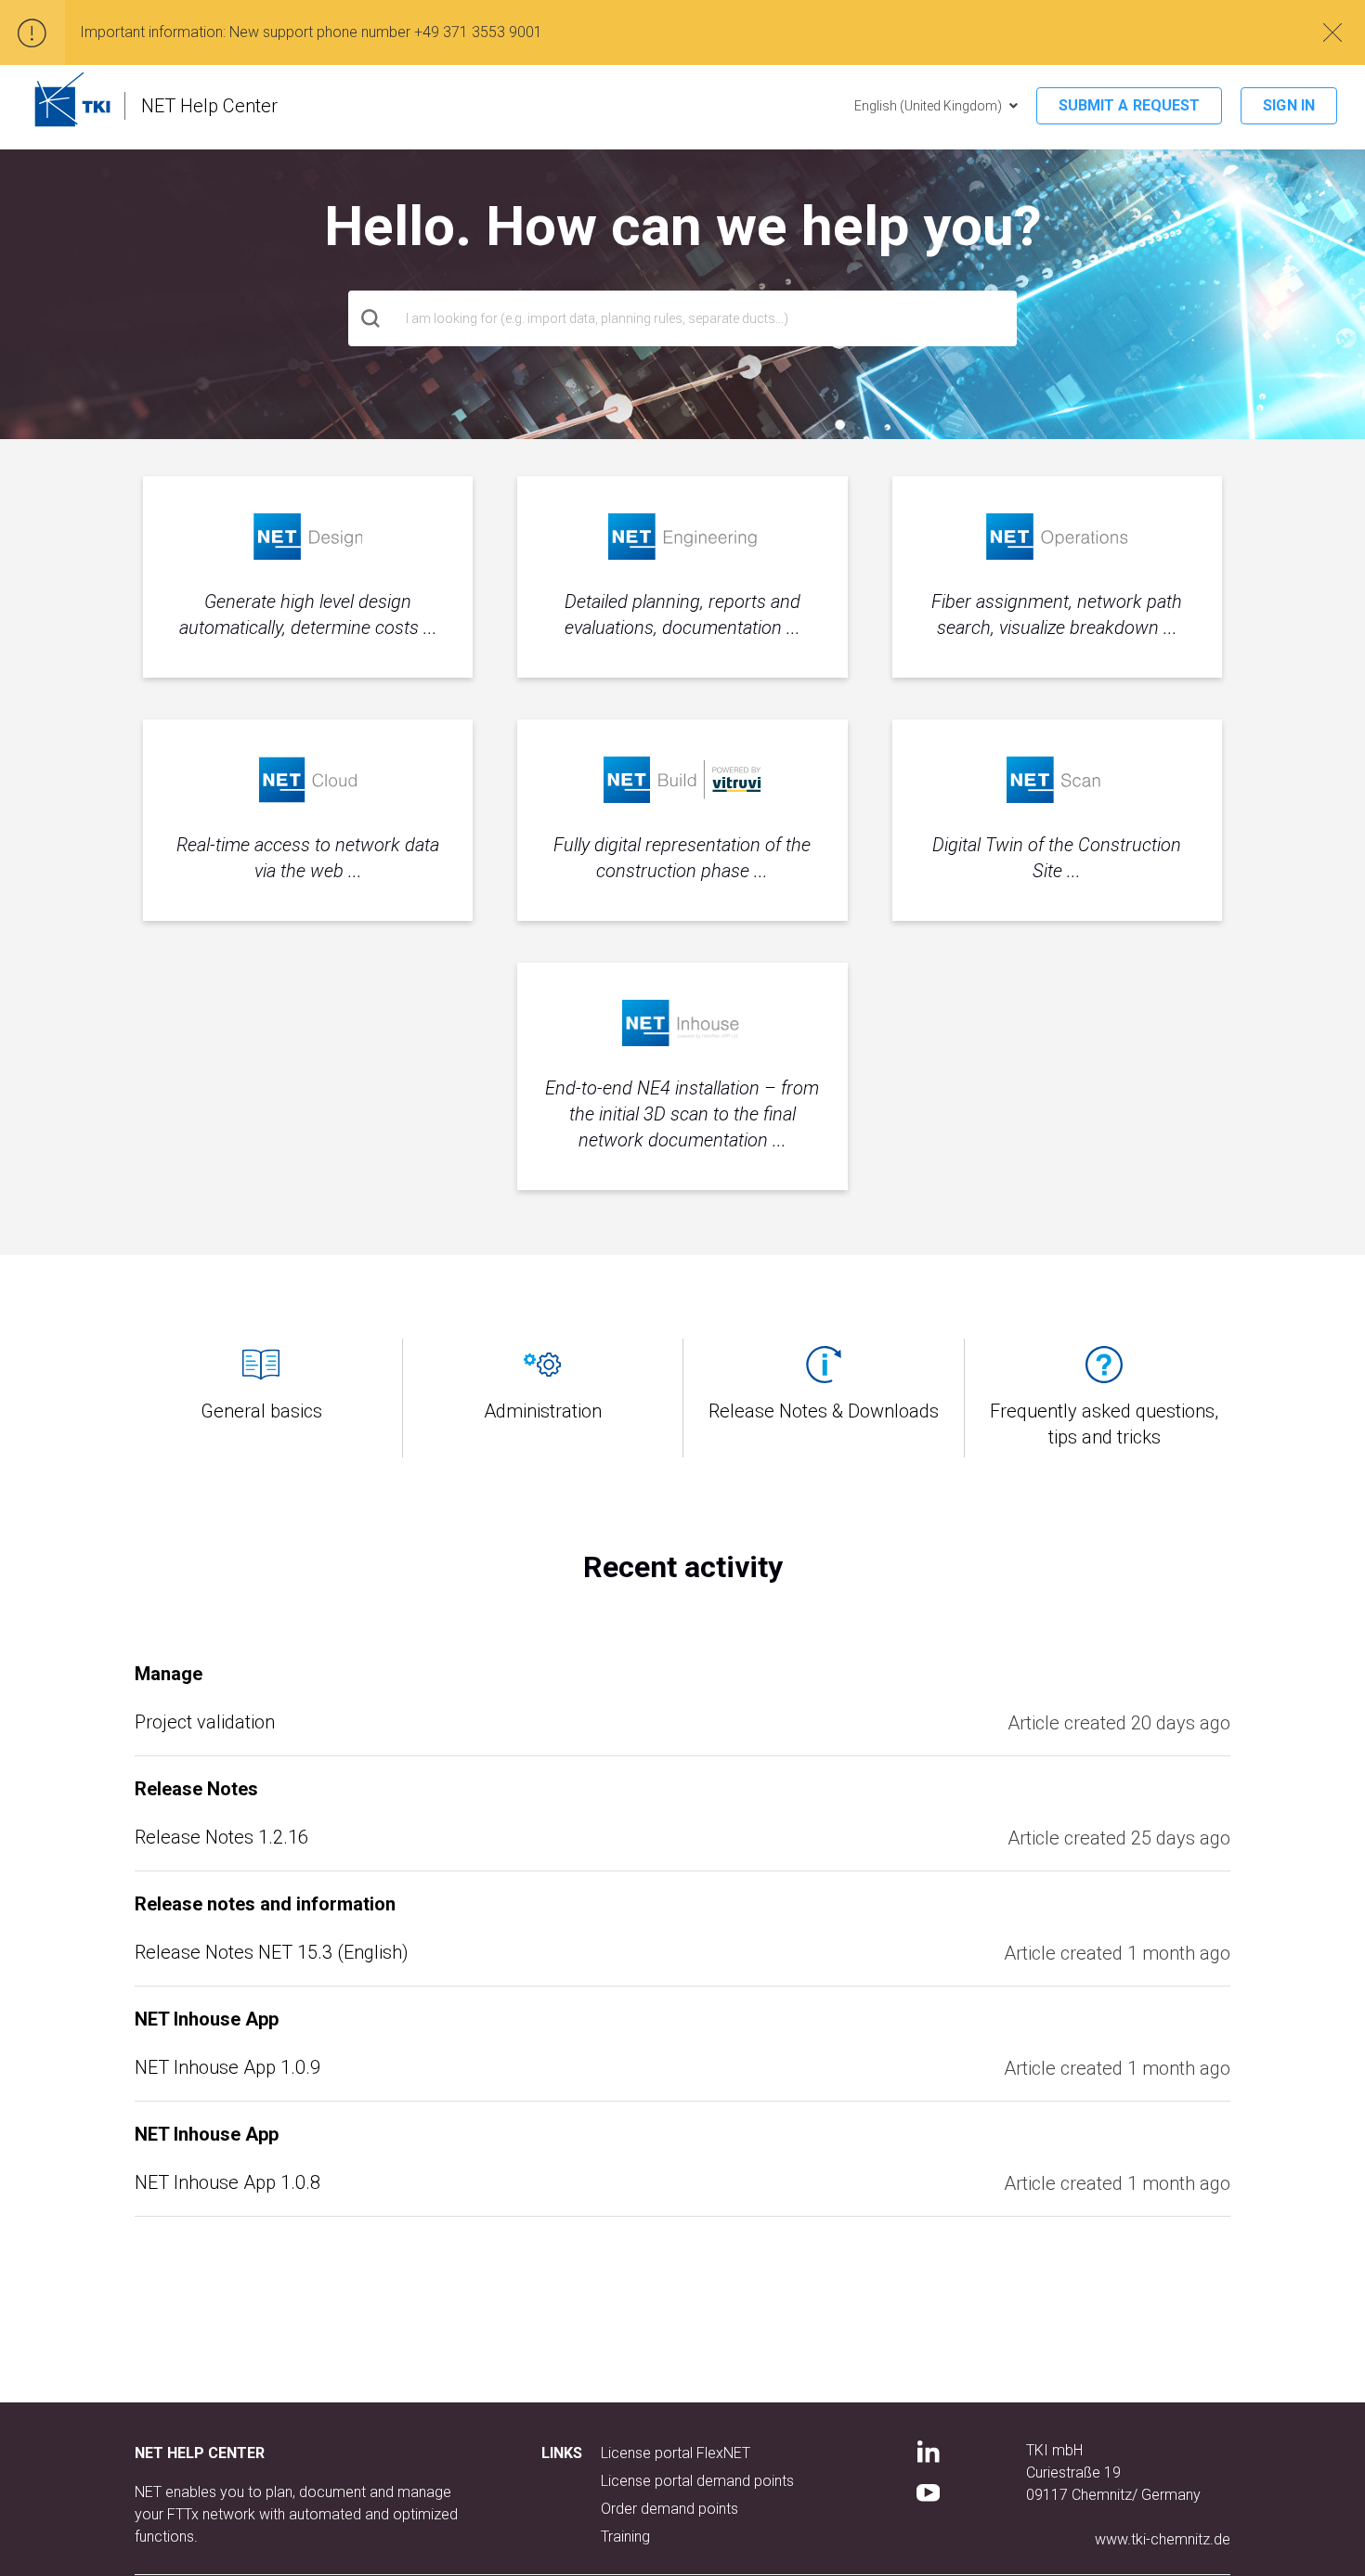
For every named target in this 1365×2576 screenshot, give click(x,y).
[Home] (72, 99)
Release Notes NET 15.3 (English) (272, 1952)
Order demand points (669, 2509)
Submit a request (1130, 105)
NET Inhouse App (207, 2019)
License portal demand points (697, 2481)
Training (625, 2537)
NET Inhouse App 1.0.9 (227, 2067)
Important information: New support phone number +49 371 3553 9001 (311, 32)
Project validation (205, 1722)
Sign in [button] (1289, 105)
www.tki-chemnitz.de (1163, 2539)
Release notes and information (265, 1904)
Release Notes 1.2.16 (221, 1837)
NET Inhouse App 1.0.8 (227, 2182)
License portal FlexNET (676, 2453)
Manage (169, 1674)
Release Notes (196, 1789)
